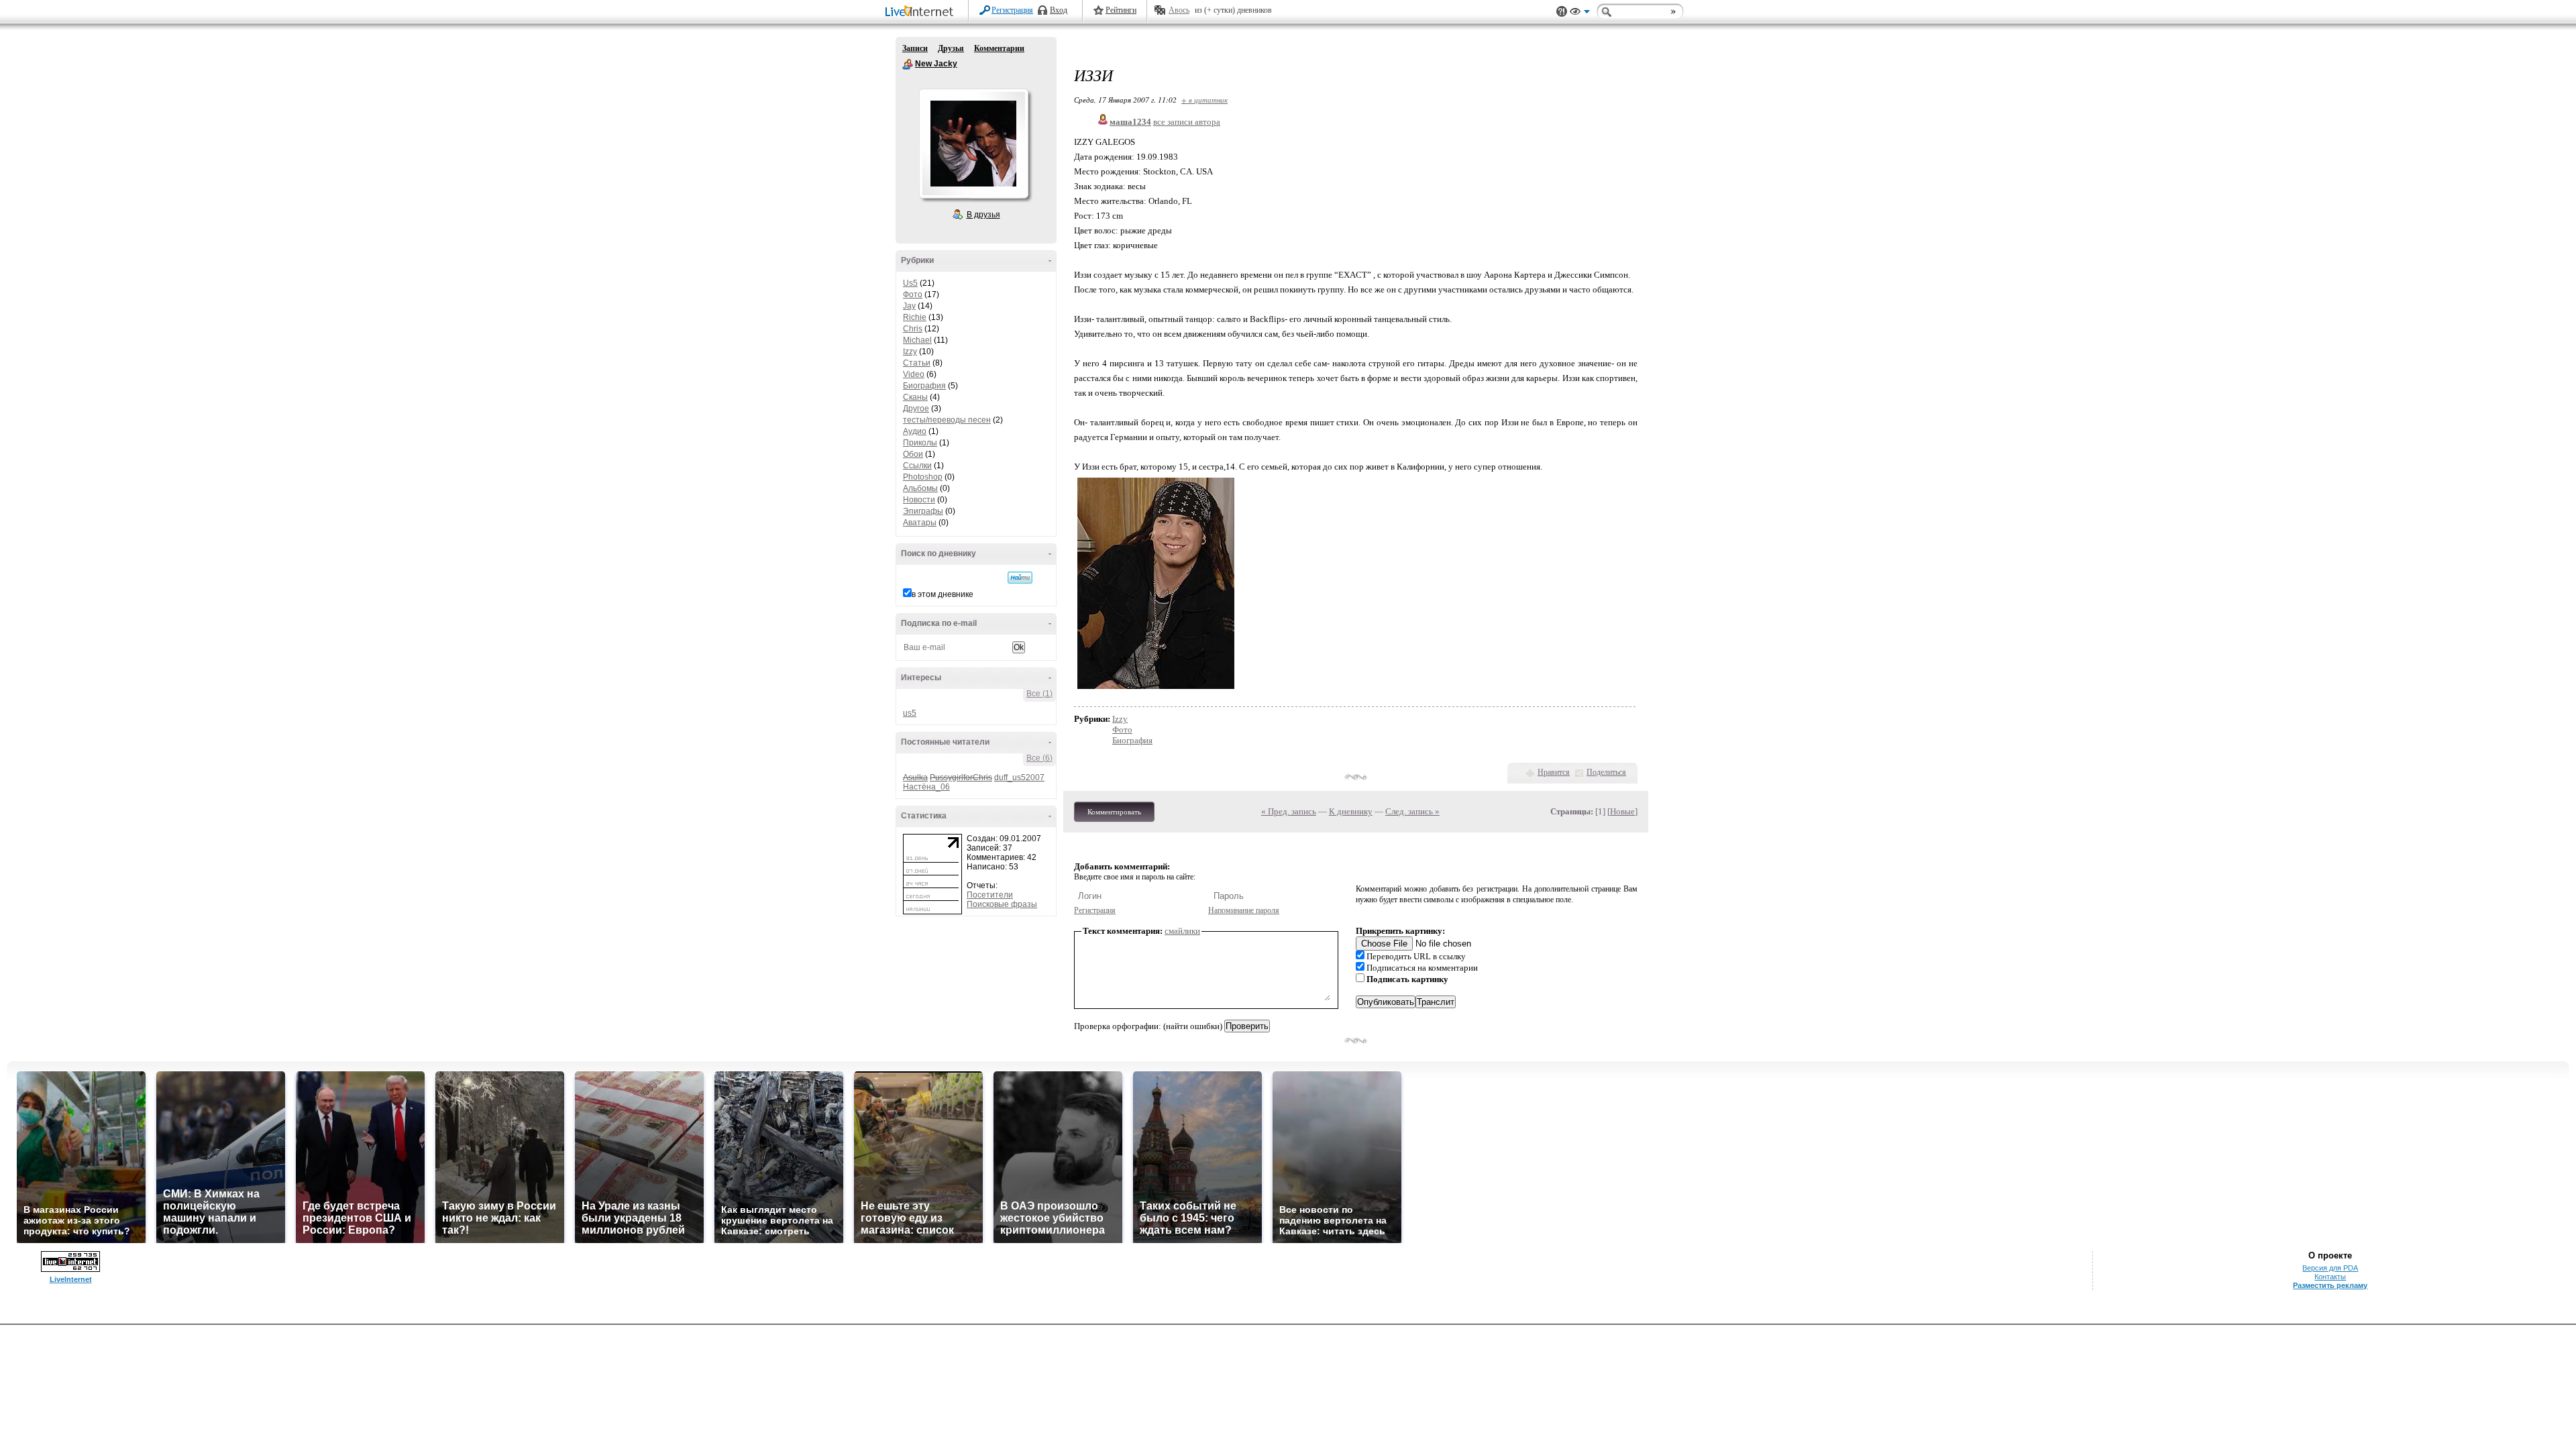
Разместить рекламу (2330, 1285)
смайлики (1182, 931)
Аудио (915, 431)
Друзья (951, 48)
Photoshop (923, 477)
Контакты (2330, 1277)
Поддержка (1562, 12)
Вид (1580, 13)
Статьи (917, 363)
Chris (913, 329)
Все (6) (1039, 758)
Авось (1179, 10)
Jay (909, 306)
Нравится (1554, 772)
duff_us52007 (1019, 777)
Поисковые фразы (1002, 904)
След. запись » (1412, 811)
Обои (913, 454)
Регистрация (1012, 10)
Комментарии (999, 48)
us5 (910, 713)
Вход (1059, 10)
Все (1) (1039, 694)
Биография (924, 386)
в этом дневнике (943, 594)
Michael (917, 340)
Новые (1622, 811)
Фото (913, 294)
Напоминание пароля (1244, 910)
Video (914, 374)
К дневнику (1351, 811)
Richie (915, 317)
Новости (919, 500)
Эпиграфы (923, 511)
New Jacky (908, 64)
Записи (915, 48)
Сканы (915, 397)
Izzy (910, 352)
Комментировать (1114, 812)
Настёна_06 (926, 787)
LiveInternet (922, 12)
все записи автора (1187, 122)
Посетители (990, 895)
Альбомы (920, 488)
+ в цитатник (1204, 100)
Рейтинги (1121, 10)
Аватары (920, 523)
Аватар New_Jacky (973, 144)
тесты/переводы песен (947, 420)
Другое (916, 409)
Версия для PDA (2330, 1268)
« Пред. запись (1289, 811)
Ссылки (917, 466)
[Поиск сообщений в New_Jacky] (1020, 578)
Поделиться (1606, 772)
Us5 (910, 283)
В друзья (983, 215)
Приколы (920, 443)
